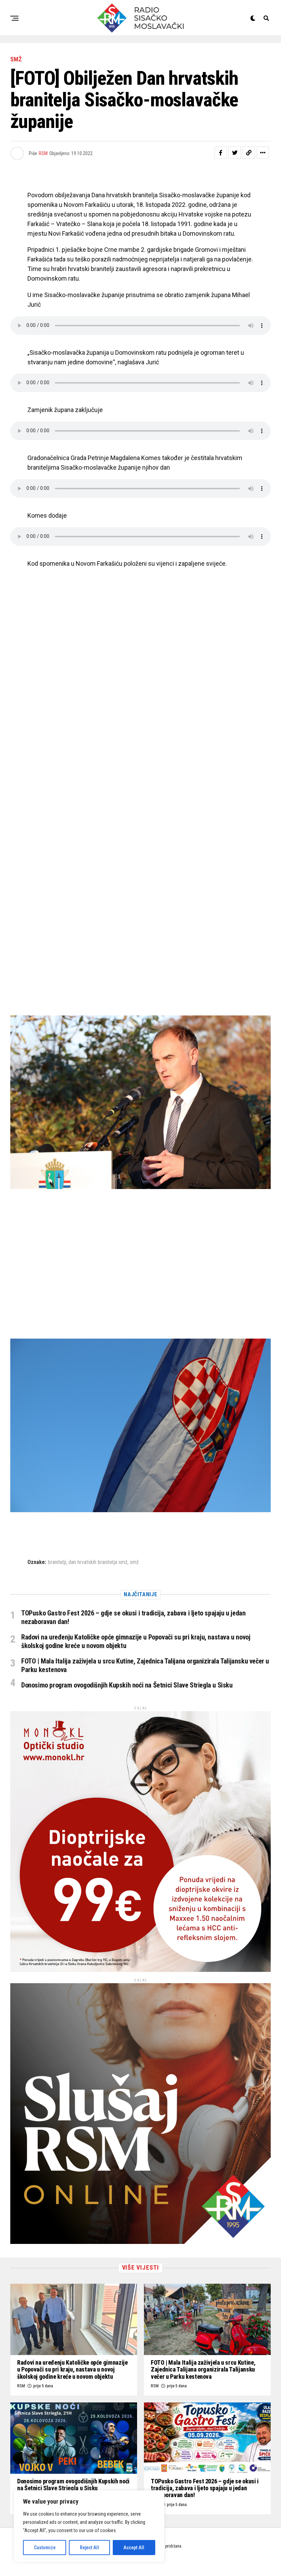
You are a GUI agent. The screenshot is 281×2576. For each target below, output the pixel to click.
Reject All (89, 2548)
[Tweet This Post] (235, 153)
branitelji (57, 1562)
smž (134, 1562)
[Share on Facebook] (221, 153)
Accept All (134, 2548)
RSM (43, 153)
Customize (45, 2548)
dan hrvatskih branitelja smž (98, 1562)
